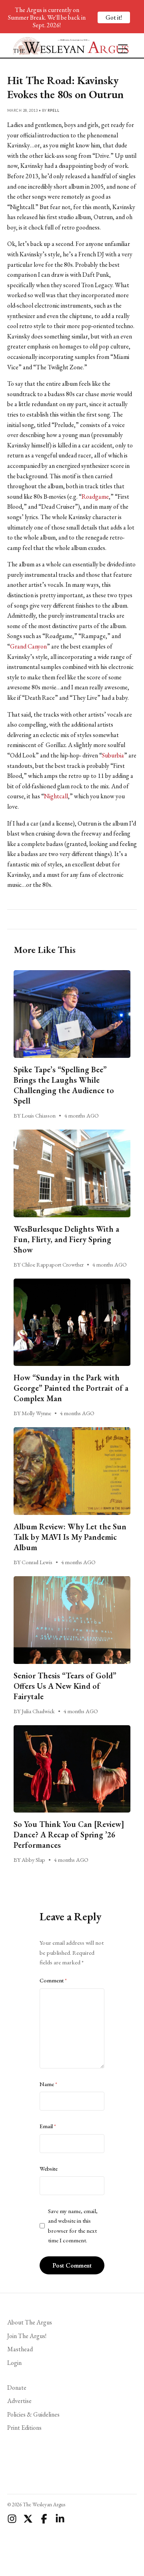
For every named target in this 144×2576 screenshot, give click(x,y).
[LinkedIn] (60, 2519)
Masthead (20, 2349)
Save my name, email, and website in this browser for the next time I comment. (73, 2226)
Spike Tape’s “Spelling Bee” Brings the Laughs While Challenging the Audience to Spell (64, 1085)
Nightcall (56, 796)
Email (48, 2126)
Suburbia (113, 755)
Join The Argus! (27, 2336)
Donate (17, 2388)
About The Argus (30, 2322)
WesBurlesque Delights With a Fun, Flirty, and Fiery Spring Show (66, 1239)
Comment (53, 1980)
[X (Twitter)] (28, 2519)
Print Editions (24, 2428)
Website (49, 2169)
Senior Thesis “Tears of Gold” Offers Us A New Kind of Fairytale (65, 1686)
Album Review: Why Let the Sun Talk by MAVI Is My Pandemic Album (70, 1537)
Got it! (114, 17)
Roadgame (95, 496)
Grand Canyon (28, 646)
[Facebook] (44, 2519)
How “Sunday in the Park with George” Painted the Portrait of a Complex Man (71, 1388)
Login (14, 2363)
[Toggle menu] (120, 45)
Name (48, 2084)
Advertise (19, 2401)
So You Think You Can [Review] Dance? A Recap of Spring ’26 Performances (69, 1835)
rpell (53, 110)
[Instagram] (12, 2519)
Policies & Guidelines (33, 2414)
